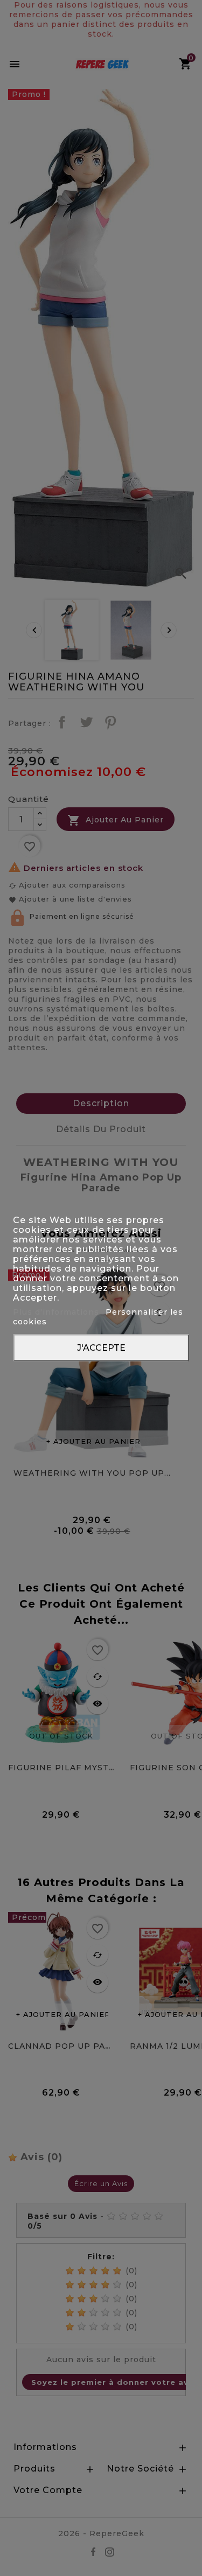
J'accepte (101, 1347)
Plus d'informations (57, 1311)
